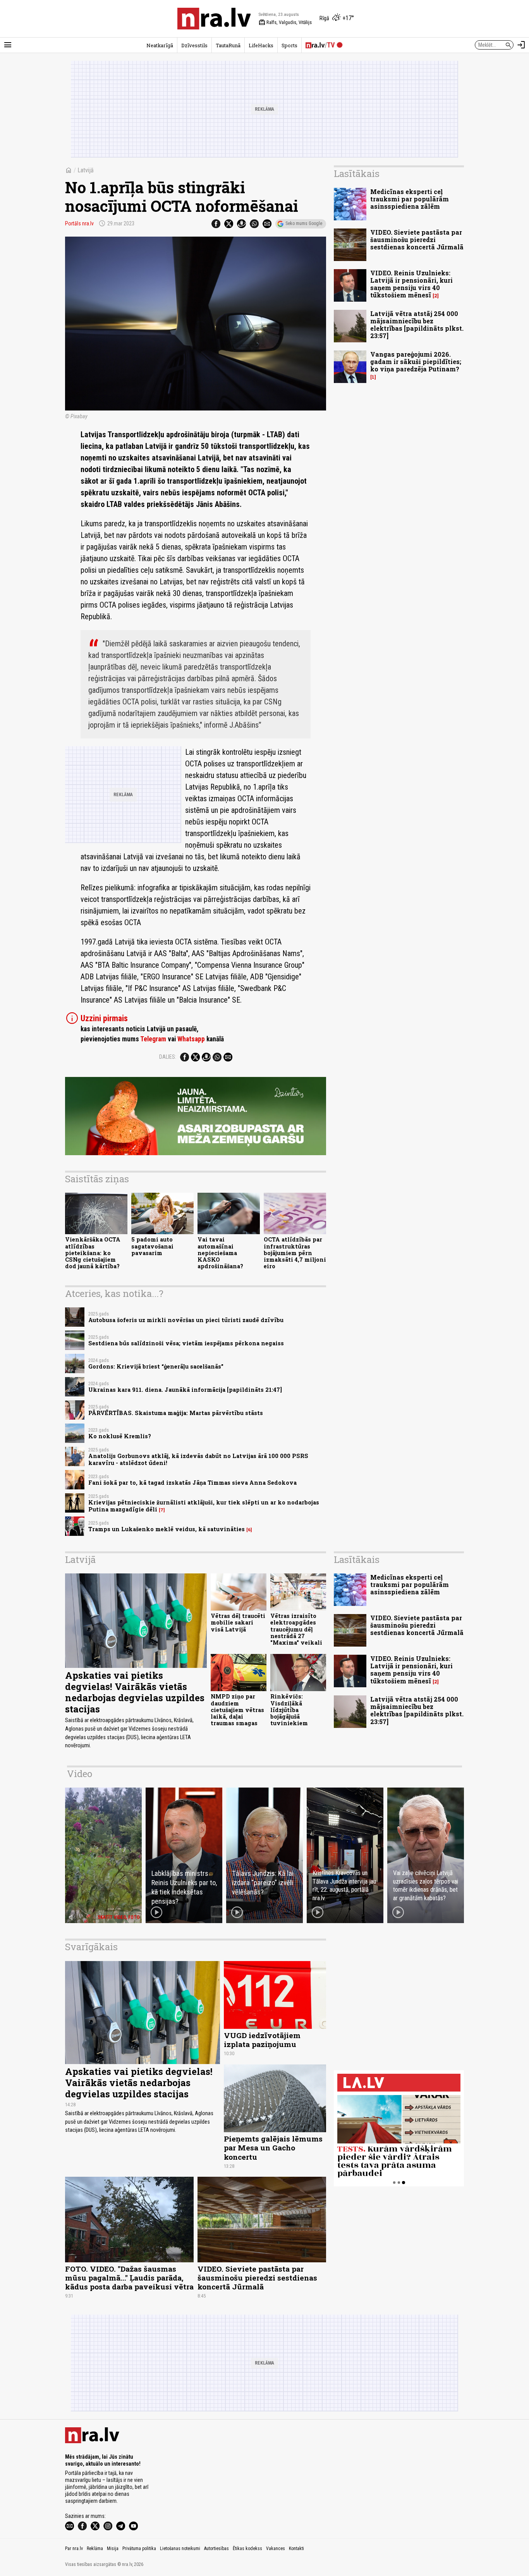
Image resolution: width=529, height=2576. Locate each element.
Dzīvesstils (194, 45)
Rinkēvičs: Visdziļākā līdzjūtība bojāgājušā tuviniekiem (289, 1710)
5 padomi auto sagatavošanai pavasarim (152, 1246)
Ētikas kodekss (247, 2549)
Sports (289, 45)
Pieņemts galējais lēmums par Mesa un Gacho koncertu (273, 2148)
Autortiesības (216, 2549)
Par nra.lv (74, 2549)
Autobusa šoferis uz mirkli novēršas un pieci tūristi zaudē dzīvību (186, 1320)
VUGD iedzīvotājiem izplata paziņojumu (262, 2040)
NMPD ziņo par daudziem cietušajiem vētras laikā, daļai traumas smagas (237, 1710)
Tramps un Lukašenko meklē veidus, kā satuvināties (167, 1529)
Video (80, 1774)
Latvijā (86, 170)
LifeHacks (261, 45)
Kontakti (296, 2549)
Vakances (276, 2549)
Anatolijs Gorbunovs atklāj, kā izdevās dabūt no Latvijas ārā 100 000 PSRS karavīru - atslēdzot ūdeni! (198, 1459)
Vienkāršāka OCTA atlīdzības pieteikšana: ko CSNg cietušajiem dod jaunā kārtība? (93, 1253)
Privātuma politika (139, 2549)
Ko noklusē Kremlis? (120, 1436)
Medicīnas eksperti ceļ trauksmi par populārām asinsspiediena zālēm (410, 199)
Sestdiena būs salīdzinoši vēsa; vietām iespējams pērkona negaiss (186, 1343)
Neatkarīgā (160, 45)
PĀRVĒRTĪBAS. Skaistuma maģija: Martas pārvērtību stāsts (176, 1413)
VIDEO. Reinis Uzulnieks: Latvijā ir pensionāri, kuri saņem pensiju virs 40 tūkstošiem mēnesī (411, 284)
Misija (113, 2549)
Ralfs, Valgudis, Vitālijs (285, 22)
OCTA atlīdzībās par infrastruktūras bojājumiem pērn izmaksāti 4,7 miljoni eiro (295, 1253)
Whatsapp (191, 1039)
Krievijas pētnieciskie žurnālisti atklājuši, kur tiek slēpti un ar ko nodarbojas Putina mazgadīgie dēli (204, 1506)
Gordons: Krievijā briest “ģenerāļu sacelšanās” (156, 1366)
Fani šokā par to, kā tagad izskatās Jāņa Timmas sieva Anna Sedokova (192, 1483)
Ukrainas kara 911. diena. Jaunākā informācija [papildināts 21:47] (185, 1390)
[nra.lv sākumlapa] (214, 19)
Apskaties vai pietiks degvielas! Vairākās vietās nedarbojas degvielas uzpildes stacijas (135, 1692)
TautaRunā (228, 45)
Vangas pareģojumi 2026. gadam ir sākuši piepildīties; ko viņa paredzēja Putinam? (416, 361)
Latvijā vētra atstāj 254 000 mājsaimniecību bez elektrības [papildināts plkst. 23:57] (417, 325)
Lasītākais (357, 173)
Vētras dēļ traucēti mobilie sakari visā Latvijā (238, 1623)
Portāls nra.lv (79, 223)
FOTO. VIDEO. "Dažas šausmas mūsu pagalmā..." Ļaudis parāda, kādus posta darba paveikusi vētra (129, 2278)
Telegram (153, 1039)
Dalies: (168, 1057)
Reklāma (95, 2549)
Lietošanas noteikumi (180, 2549)
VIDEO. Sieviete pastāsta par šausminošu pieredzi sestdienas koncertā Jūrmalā (417, 240)
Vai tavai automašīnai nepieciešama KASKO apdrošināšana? (220, 1253)
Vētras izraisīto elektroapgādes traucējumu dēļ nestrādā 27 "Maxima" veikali (296, 1629)
